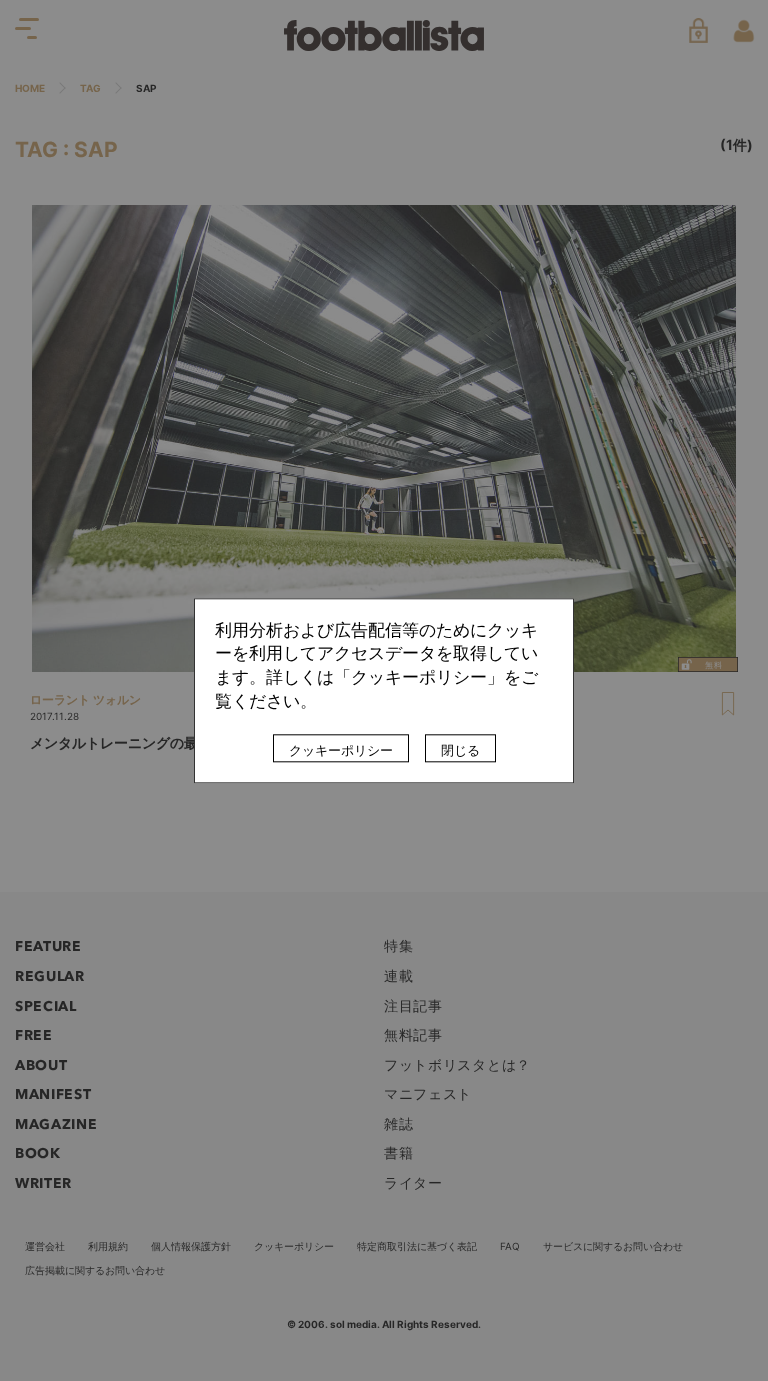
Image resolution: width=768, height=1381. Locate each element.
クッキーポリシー (341, 750)
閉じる (460, 750)
